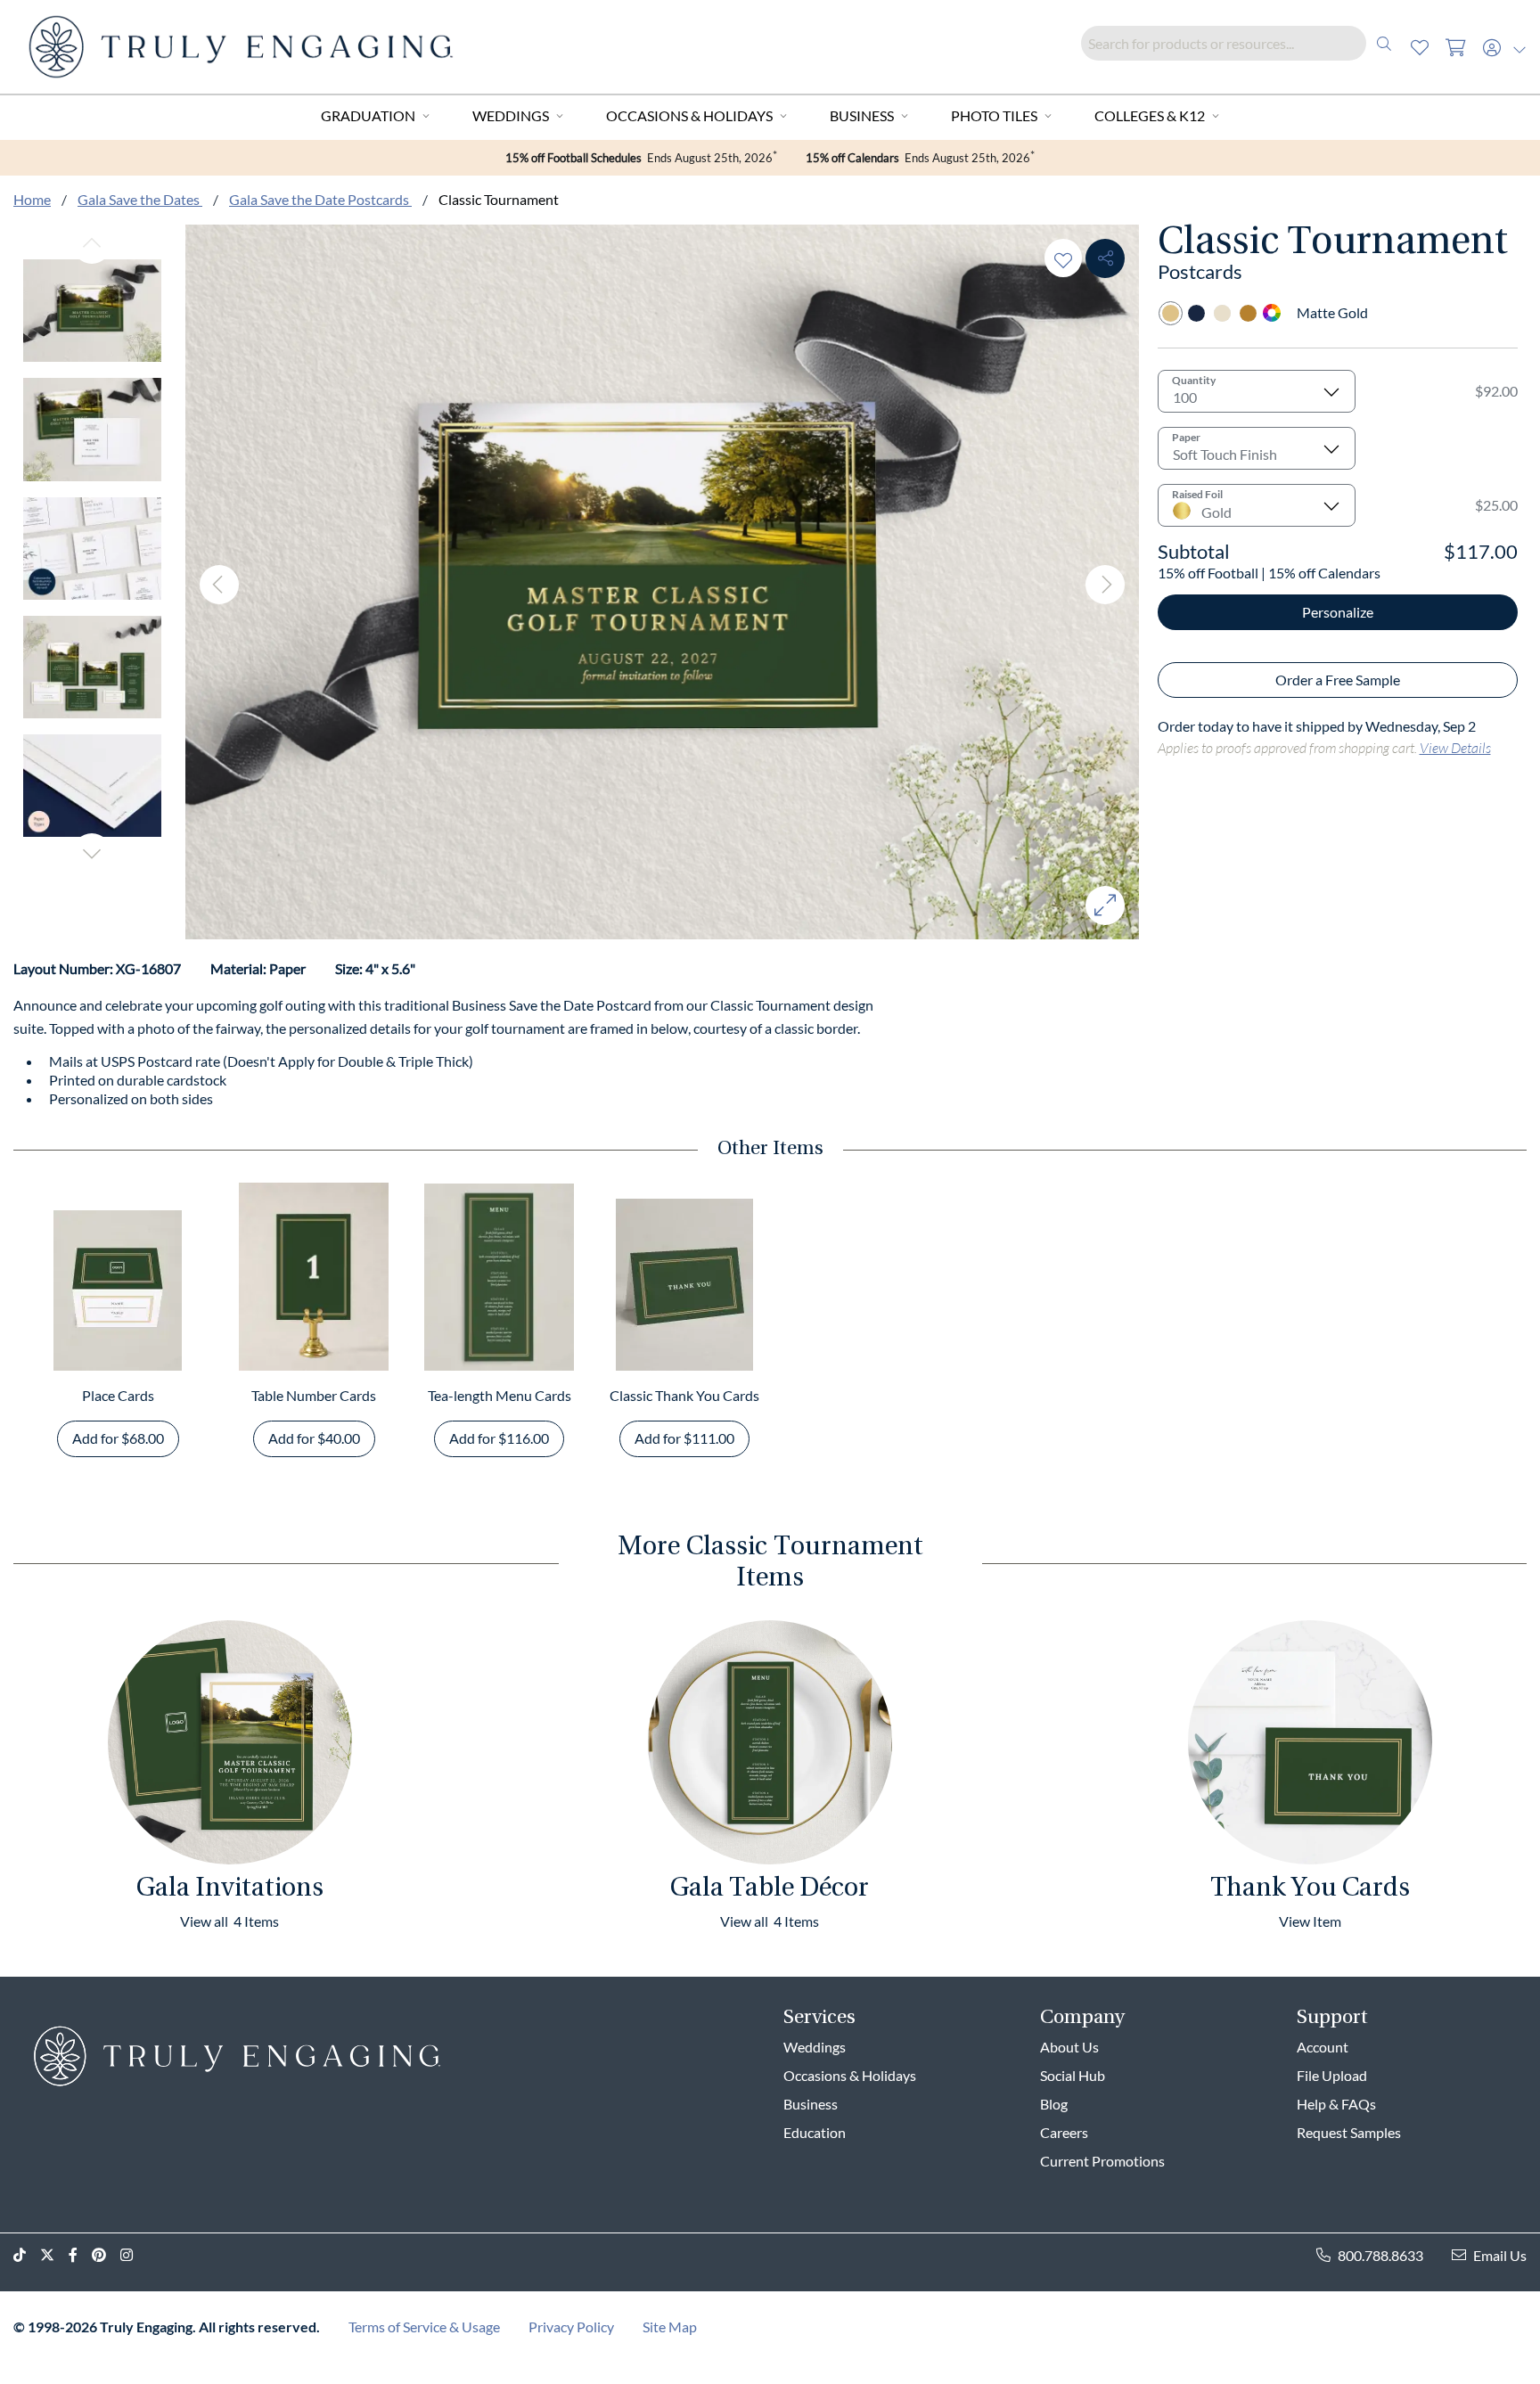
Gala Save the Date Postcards (320, 199)
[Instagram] (134, 2255)
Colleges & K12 (1150, 115)
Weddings (511, 115)
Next (92, 853)
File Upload (1332, 2075)
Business (862, 115)
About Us (1069, 2047)
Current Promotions (1102, 2161)
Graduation (368, 115)
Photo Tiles (994, 115)
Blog (1054, 2104)
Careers (1064, 2132)
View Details (1455, 747)
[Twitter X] (54, 2255)
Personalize (1338, 612)
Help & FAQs (1336, 2104)
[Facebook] (80, 2255)
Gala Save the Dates (140, 199)
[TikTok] (27, 2255)
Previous (92, 244)
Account (1323, 2047)
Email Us (1500, 2255)
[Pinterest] (106, 2255)
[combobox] (1241, 43)
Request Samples (1349, 2132)
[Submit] (1384, 43)
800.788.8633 (1380, 2255)
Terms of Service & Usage (424, 2327)
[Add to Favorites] (1063, 258)
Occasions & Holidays (689, 115)
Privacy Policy (571, 2327)
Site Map (670, 2327)
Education (815, 2132)
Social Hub (1073, 2075)
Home (32, 199)
